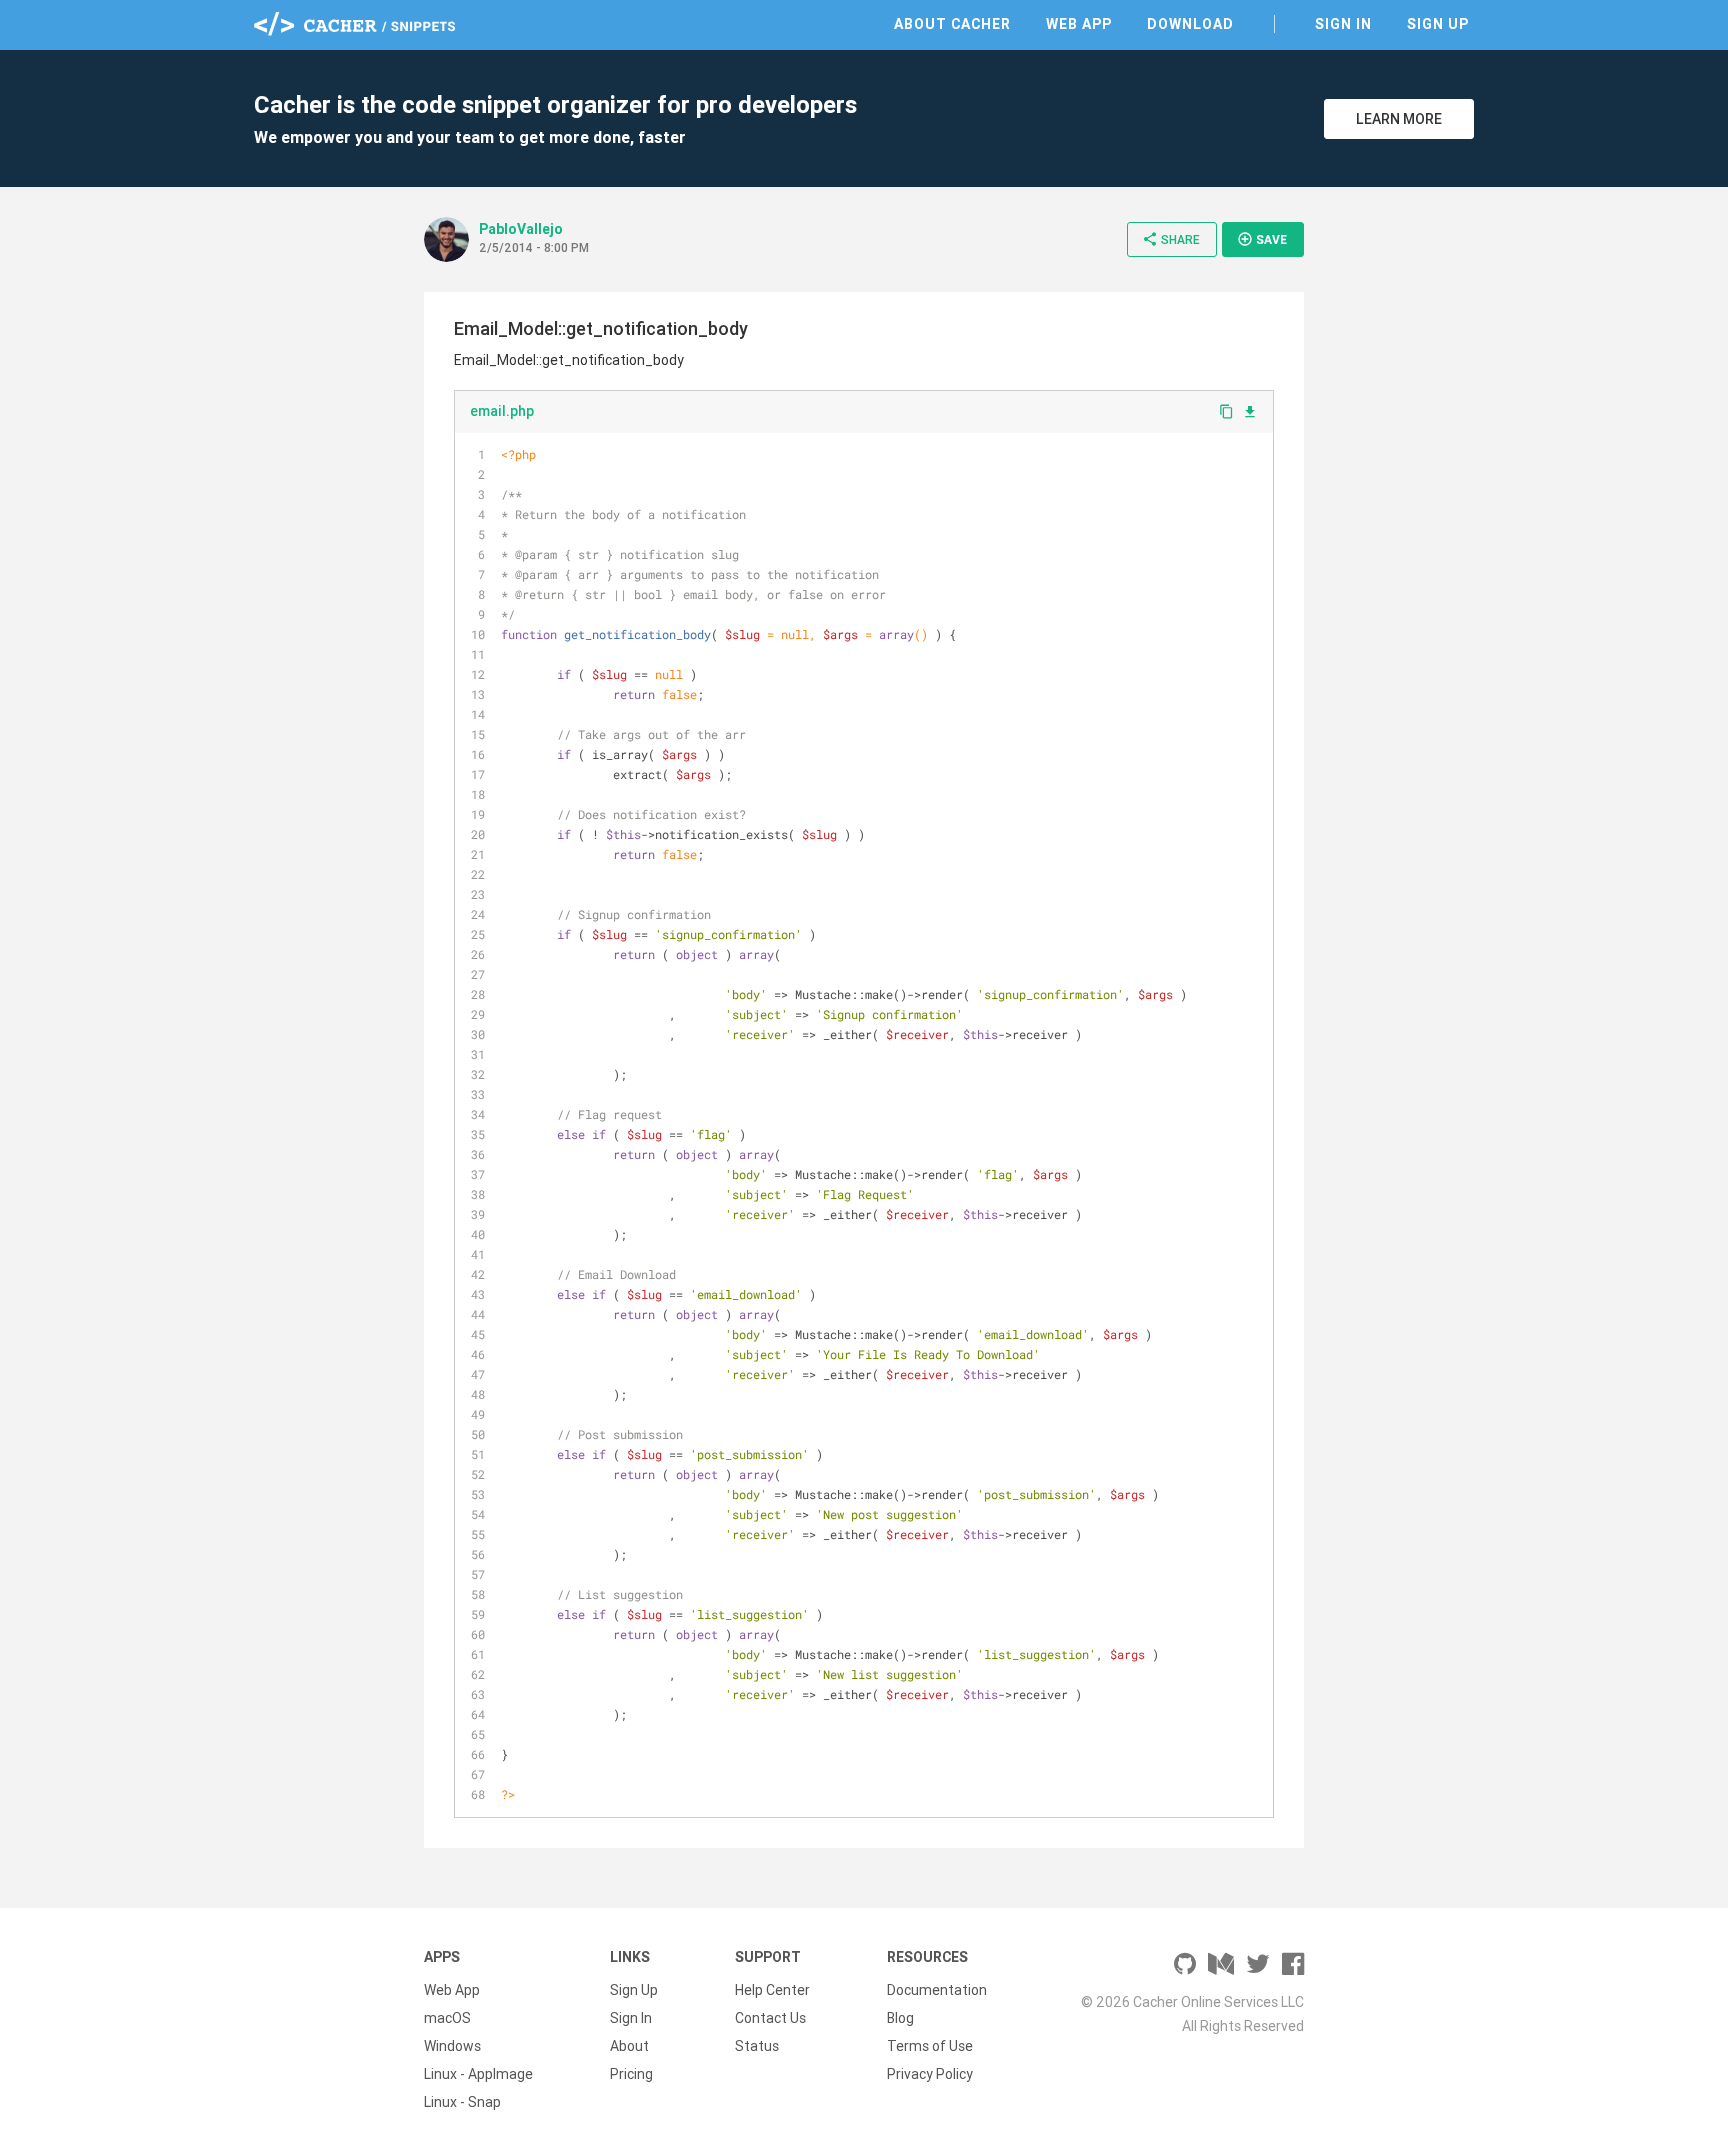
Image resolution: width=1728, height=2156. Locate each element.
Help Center (772, 1990)
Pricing (631, 2074)
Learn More (1399, 119)
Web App (1079, 24)
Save (1262, 239)
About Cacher (952, 24)
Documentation (937, 1990)
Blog (900, 2018)
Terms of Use (930, 2046)
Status (757, 2046)
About (629, 2046)
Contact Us (770, 2018)
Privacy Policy (930, 2074)
